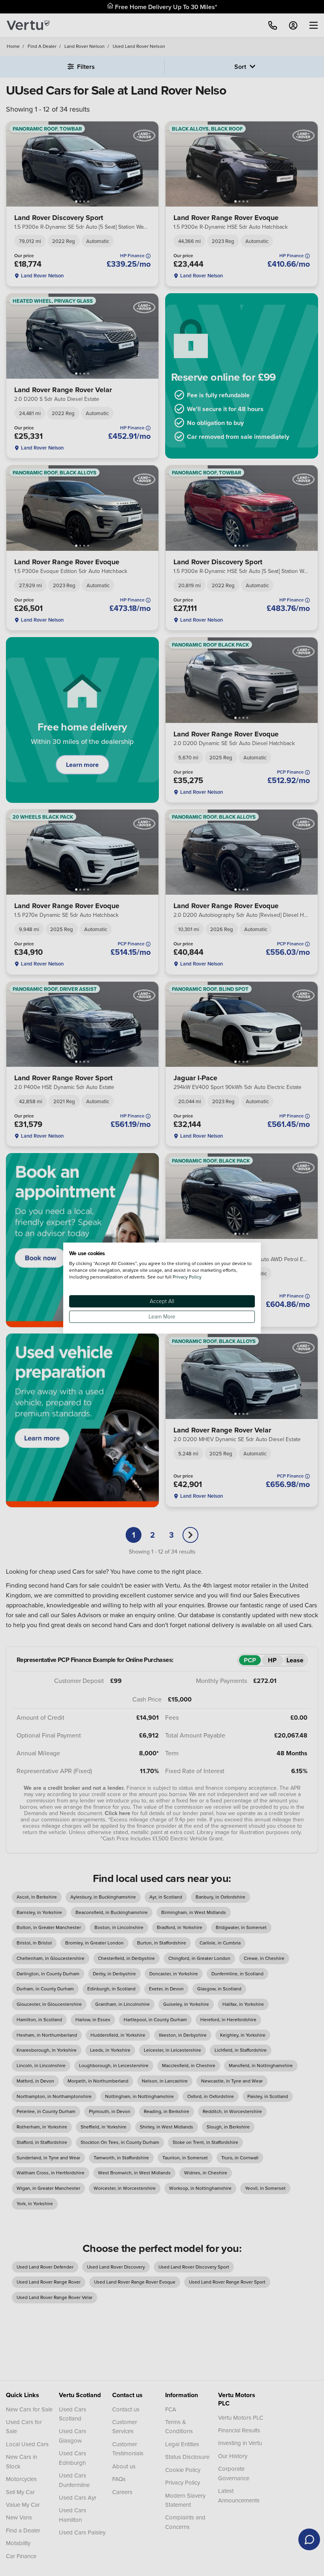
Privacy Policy (187, 1277)
